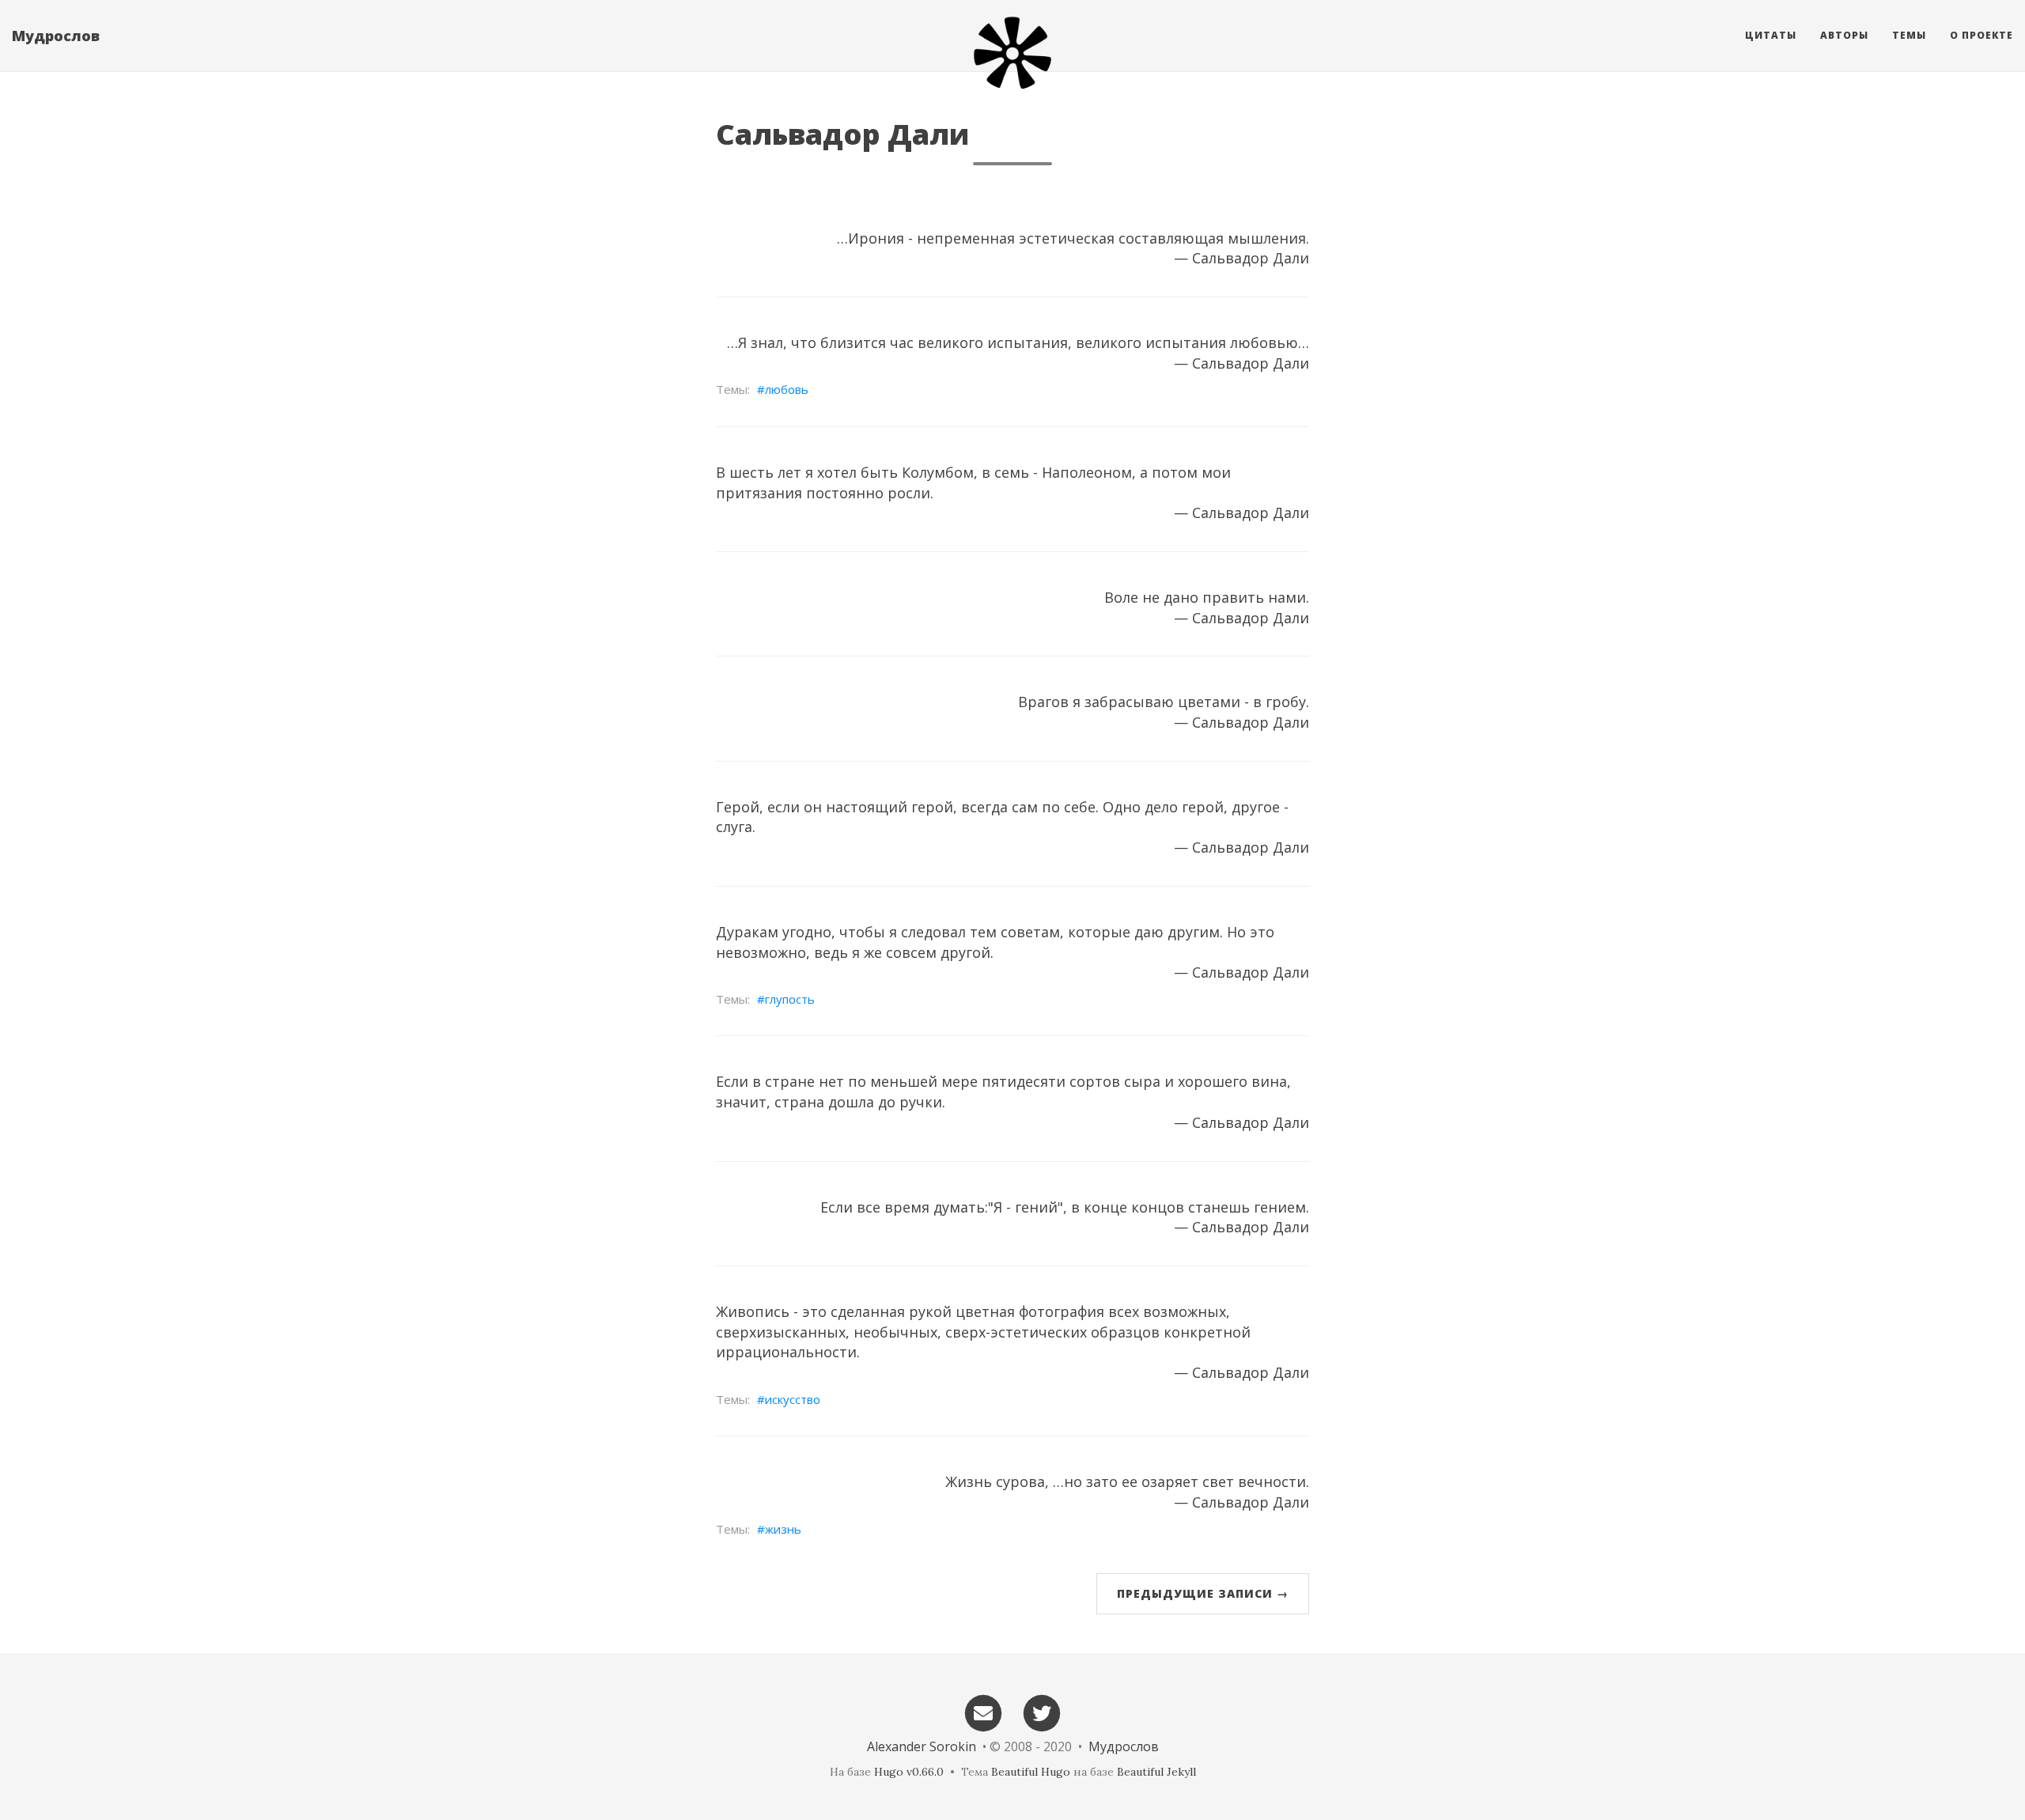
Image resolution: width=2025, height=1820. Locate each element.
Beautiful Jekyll (1156, 1772)
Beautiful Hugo (1031, 1772)
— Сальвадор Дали (1241, 258)
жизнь (783, 1529)
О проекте (1981, 35)
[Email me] (983, 1712)
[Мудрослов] (1012, 53)
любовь (787, 389)
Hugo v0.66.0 (909, 1772)
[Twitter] (1043, 1712)
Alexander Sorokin (922, 1746)
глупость (790, 999)
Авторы (1844, 35)
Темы (1909, 35)
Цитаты (1771, 35)
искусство (793, 1399)
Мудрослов (56, 36)
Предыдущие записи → (1203, 1593)
